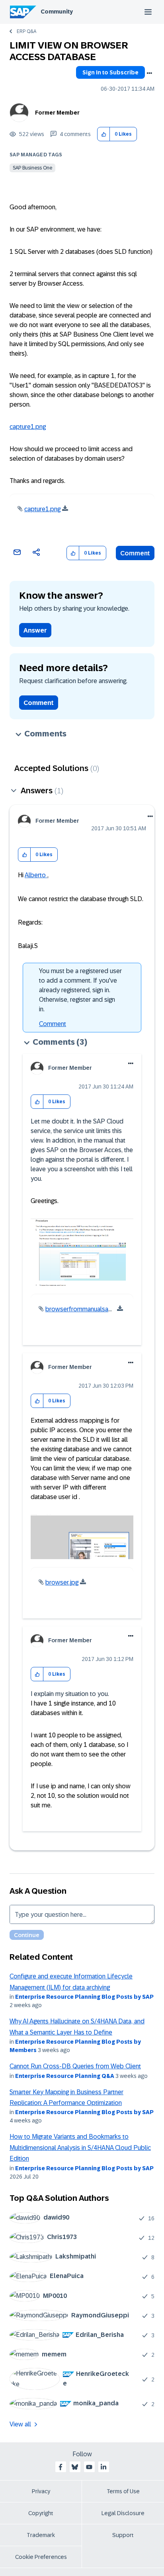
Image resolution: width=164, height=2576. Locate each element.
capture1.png (28, 427)
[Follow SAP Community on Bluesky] (75, 2467)
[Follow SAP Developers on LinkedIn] (103, 2467)
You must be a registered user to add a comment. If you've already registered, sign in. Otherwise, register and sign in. (80, 990)
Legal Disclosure (123, 2513)
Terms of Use (123, 2491)
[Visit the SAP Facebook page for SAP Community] (61, 2467)
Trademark (41, 2535)
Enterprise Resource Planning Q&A (65, 2076)
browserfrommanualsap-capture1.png (98, 1309)
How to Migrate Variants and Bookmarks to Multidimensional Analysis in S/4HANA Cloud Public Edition (80, 2148)
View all (20, 2424)
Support (123, 2535)
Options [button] (149, 73)
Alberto (36, 875)
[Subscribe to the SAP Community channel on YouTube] (89, 2467)
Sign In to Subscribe (110, 72)
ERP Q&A (26, 31)
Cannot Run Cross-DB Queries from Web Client (75, 2066)
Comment (135, 553)
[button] (104, 134)
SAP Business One (32, 168)
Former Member (57, 113)
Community (57, 12)
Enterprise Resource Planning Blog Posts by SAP (84, 1997)
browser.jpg (62, 1582)
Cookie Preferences (41, 2557)
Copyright (41, 2513)
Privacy (41, 2491)
